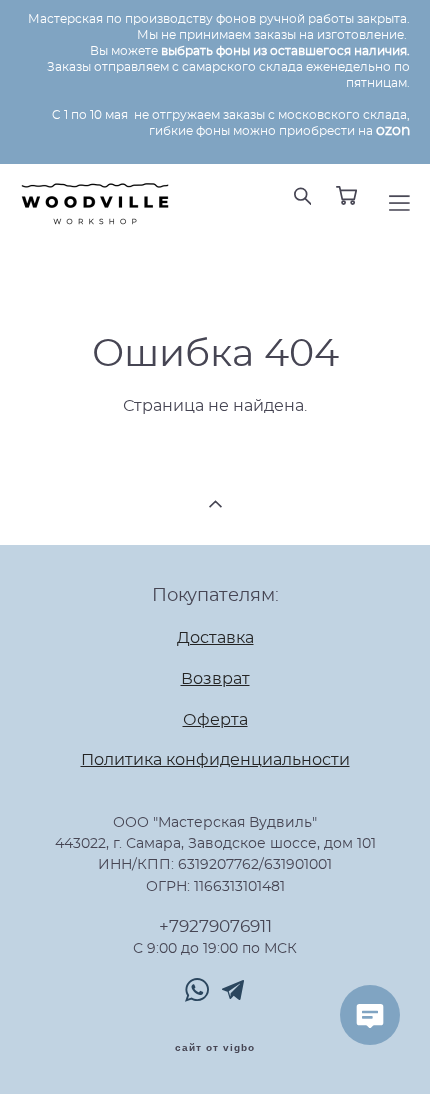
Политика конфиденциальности (215, 760)
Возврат (215, 679)
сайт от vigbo (215, 1048)
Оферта (215, 720)
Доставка (215, 638)
